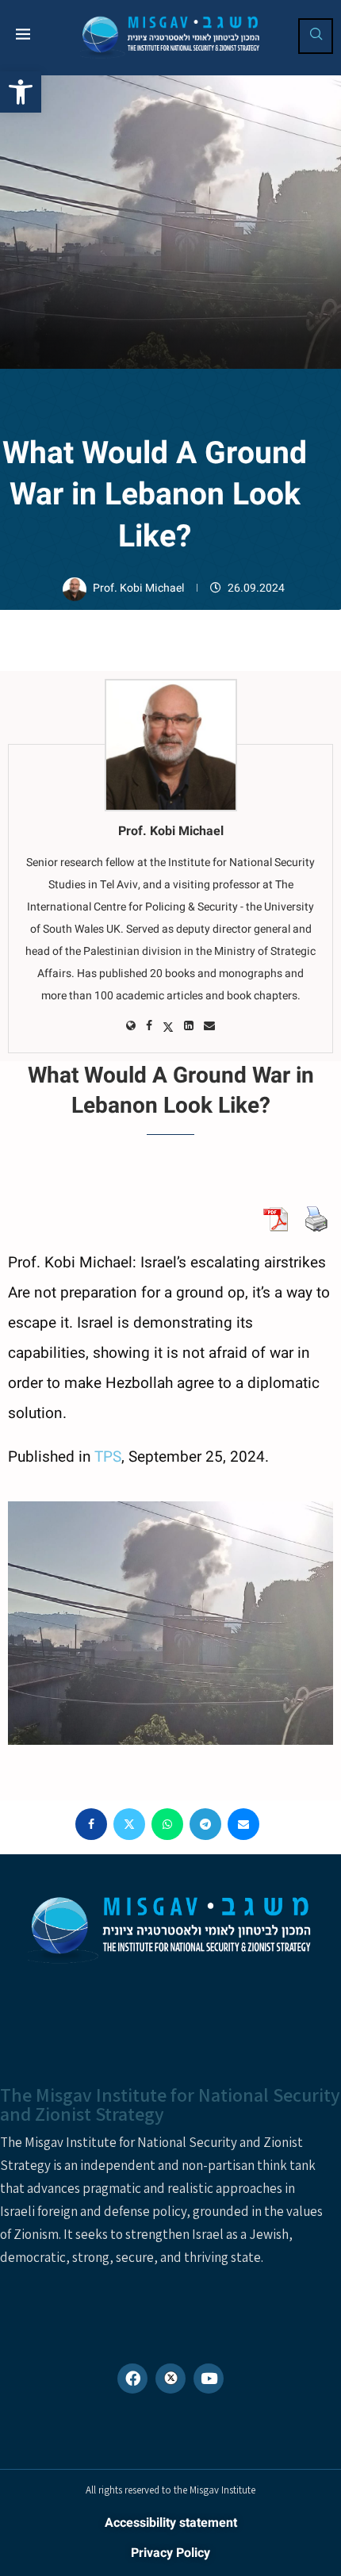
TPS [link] (108, 1457)
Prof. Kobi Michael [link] (140, 588)
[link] (21, 92)
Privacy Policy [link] (170, 2553)
